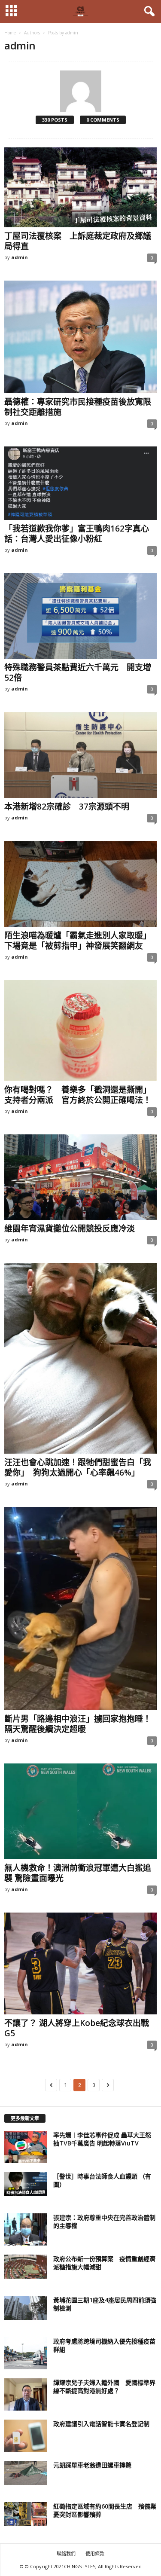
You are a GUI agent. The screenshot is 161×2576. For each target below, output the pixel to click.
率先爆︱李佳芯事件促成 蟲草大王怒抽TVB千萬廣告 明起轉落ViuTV (102, 2139)
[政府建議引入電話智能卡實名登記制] (26, 2436)
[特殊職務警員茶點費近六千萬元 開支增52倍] (80, 616)
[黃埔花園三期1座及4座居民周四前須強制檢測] (26, 2308)
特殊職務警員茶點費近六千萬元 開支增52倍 (78, 672)
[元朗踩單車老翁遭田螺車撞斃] (26, 2473)
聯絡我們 (66, 2553)
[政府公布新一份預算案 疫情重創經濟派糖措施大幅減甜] (26, 2267)
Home (10, 33)
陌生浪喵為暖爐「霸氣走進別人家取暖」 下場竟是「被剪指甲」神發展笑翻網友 (80, 941)
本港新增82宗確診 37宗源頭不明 (67, 807)
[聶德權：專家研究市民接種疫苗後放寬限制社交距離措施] (80, 337)
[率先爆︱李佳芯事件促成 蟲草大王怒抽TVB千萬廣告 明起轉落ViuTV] (26, 2147)
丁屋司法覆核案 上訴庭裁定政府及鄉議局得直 (78, 241)
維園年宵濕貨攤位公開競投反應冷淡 (70, 1228)
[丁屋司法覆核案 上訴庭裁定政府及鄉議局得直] (80, 187)
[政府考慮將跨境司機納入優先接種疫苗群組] (26, 2353)
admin (20, 257)
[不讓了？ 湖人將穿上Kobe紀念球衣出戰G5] (80, 1963)
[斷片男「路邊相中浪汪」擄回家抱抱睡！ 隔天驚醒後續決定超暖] (80, 1609)
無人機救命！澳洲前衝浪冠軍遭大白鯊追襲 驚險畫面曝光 (78, 1873)
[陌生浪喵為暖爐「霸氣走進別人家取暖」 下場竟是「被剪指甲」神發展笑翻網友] (80, 884)
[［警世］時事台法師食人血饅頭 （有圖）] (26, 2184)
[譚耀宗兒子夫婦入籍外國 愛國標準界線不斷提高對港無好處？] (26, 2394)
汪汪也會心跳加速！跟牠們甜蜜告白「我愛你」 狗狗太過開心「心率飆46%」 (78, 1467)
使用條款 (95, 2553)
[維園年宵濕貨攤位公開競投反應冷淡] (80, 1177)
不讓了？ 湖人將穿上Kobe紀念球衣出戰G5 (77, 2028)
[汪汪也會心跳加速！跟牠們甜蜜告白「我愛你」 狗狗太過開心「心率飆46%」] (80, 1358)
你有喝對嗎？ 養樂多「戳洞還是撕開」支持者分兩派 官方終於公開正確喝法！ (78, 1095)
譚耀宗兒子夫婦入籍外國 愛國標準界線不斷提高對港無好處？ (104, 2387)
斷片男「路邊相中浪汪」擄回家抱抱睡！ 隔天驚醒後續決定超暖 (82, 1724)
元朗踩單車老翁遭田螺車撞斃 (92, 2465)
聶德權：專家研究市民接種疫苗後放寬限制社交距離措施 (78, 407)
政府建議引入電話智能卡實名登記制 (101, 2424)
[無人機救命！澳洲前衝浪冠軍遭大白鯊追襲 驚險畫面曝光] (80, 1811)
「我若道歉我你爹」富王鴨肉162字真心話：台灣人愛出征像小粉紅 (77, 534)
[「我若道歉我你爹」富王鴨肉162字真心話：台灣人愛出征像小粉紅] (80, 483)
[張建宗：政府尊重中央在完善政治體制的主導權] (26, 2229)
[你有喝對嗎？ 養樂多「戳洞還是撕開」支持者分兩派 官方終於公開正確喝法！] (80, 1031)
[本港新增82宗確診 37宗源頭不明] (80, 755)
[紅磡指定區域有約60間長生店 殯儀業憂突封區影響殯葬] (26, 2514)
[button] (148, 12)
